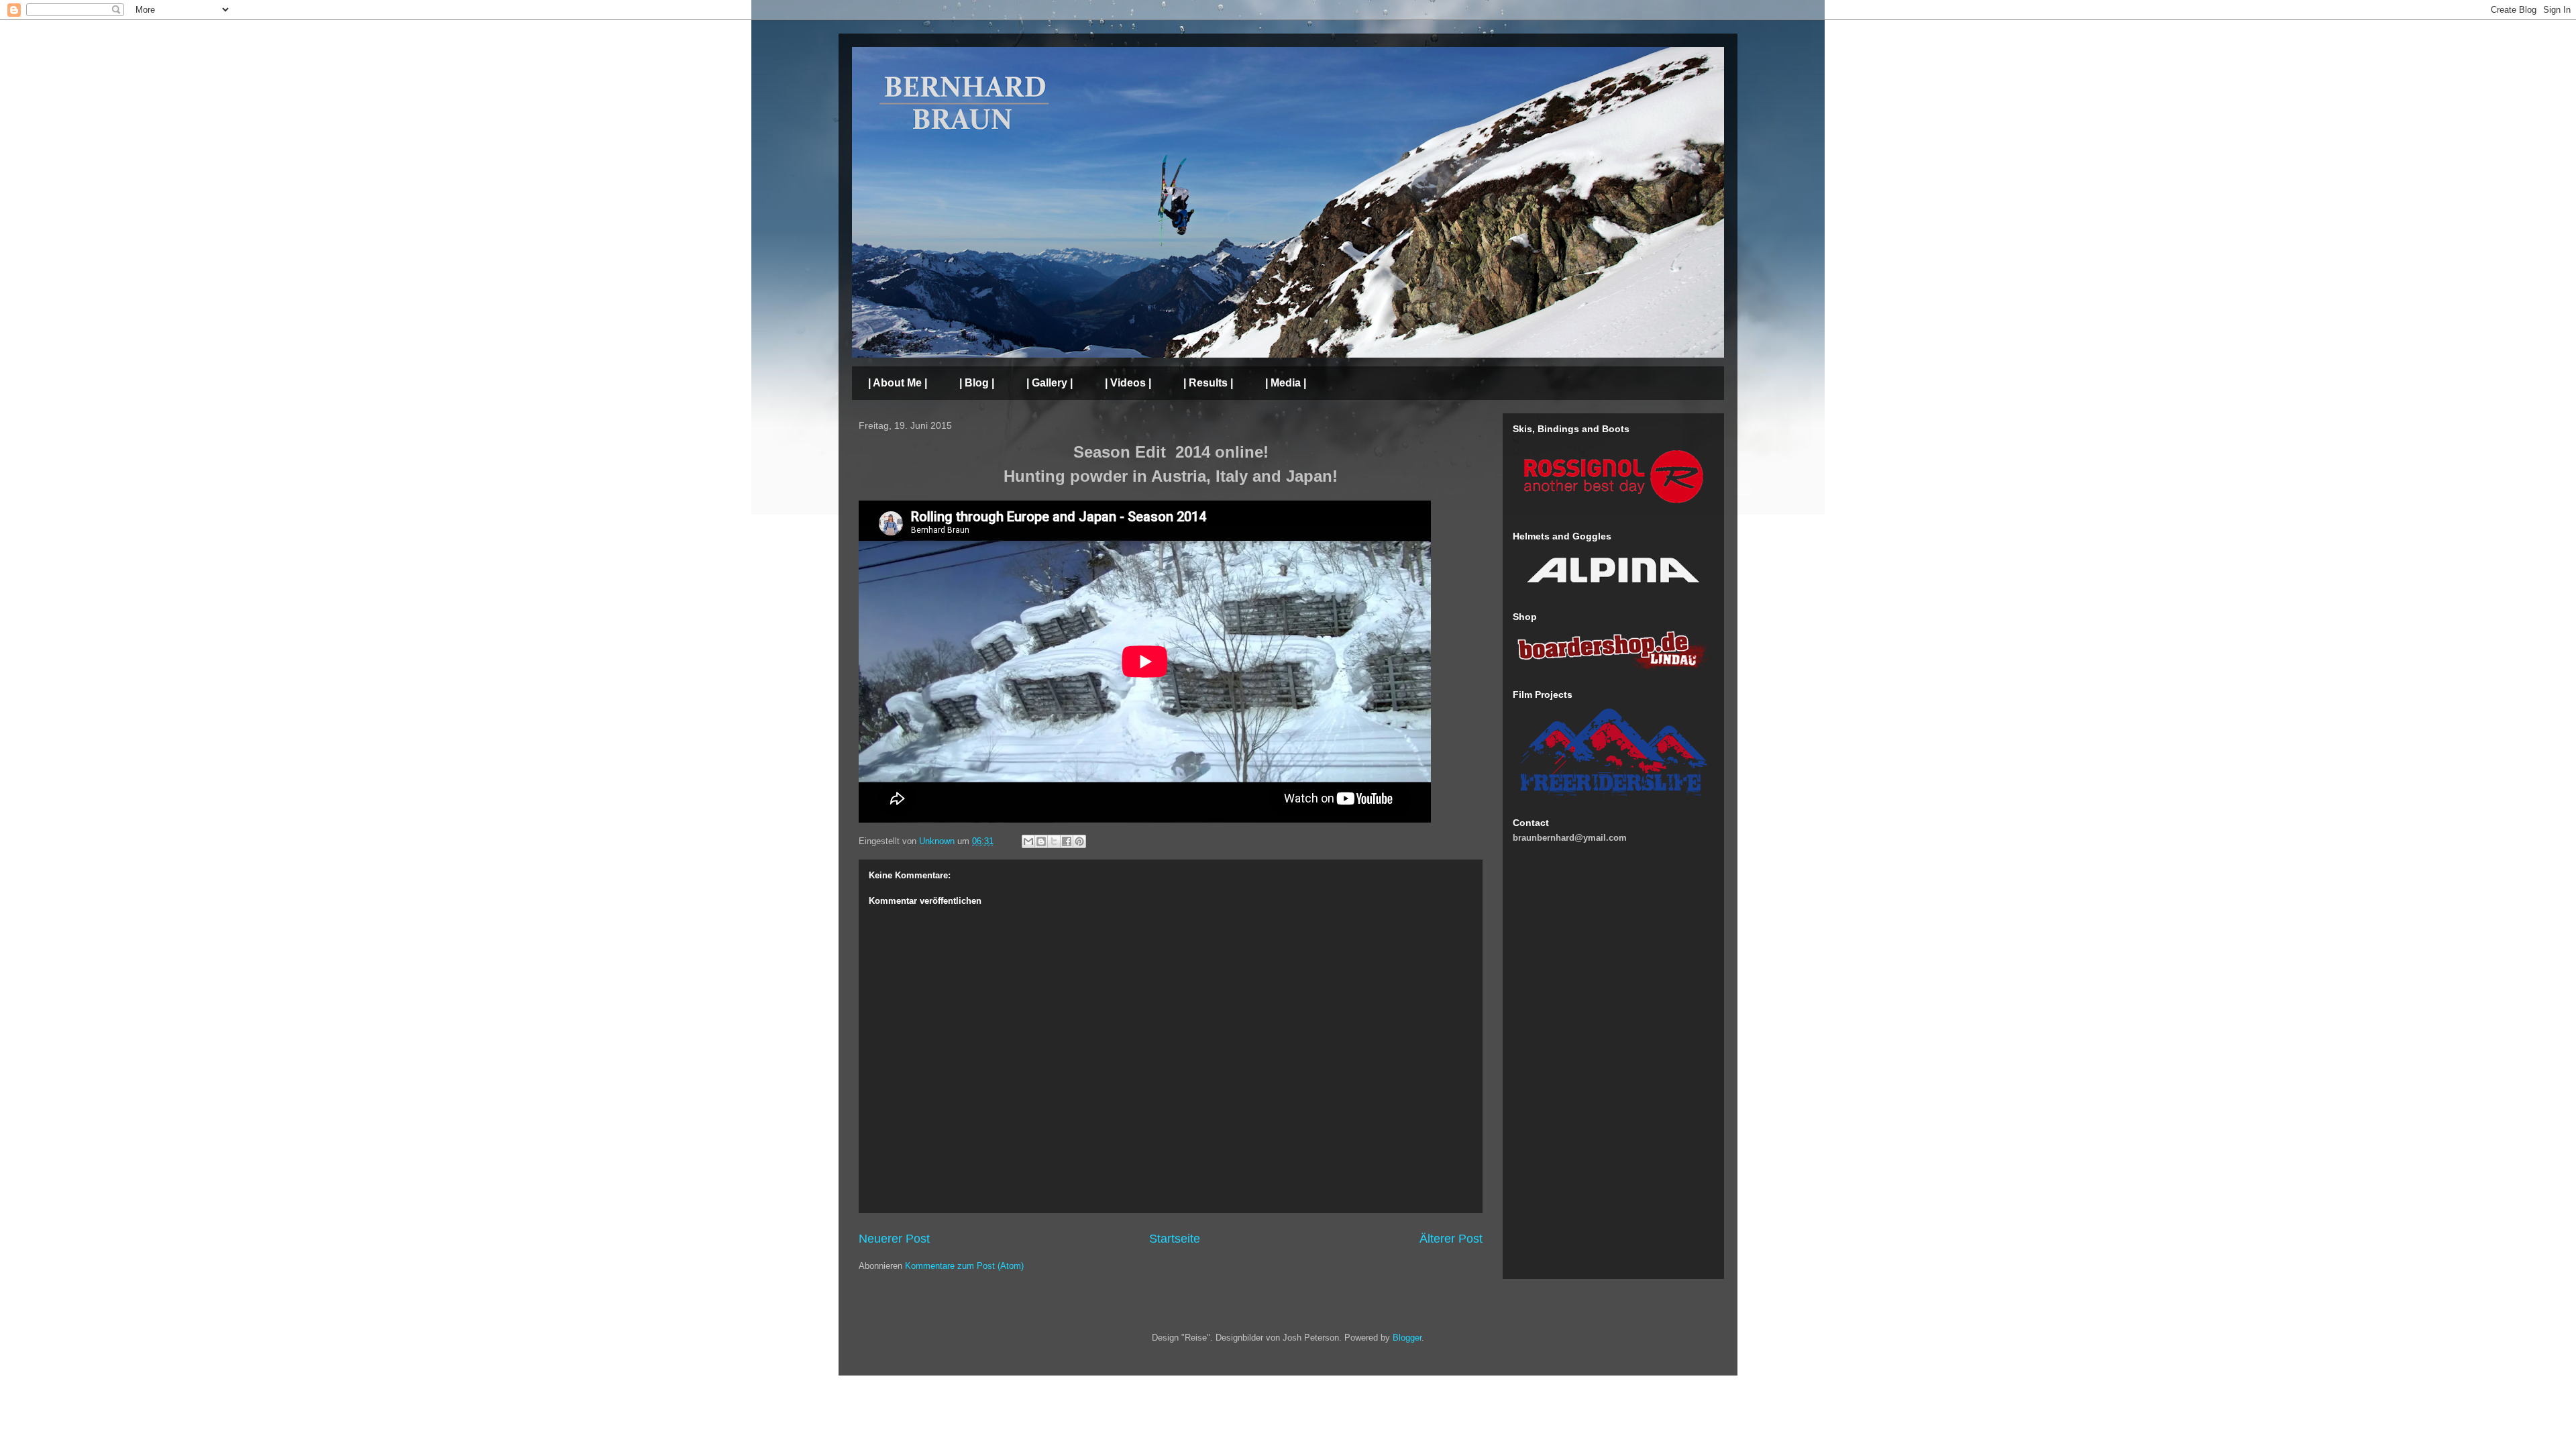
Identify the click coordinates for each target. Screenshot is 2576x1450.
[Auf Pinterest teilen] (1079, 841)
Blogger (1407, 1338)
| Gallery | (1050, 383)
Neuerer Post (894, 1239)
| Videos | (1128, 383)
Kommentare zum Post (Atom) (964, 1266)
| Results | (1208, 383)
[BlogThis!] (1041, 841)
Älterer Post (1451, 1239)
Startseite (1175, 1239)
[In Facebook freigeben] (1067, 841)
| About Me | (898, 383)
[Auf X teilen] (1054, 841)
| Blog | (977, 383)
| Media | (1286, 383)
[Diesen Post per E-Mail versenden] (1028, 841)
